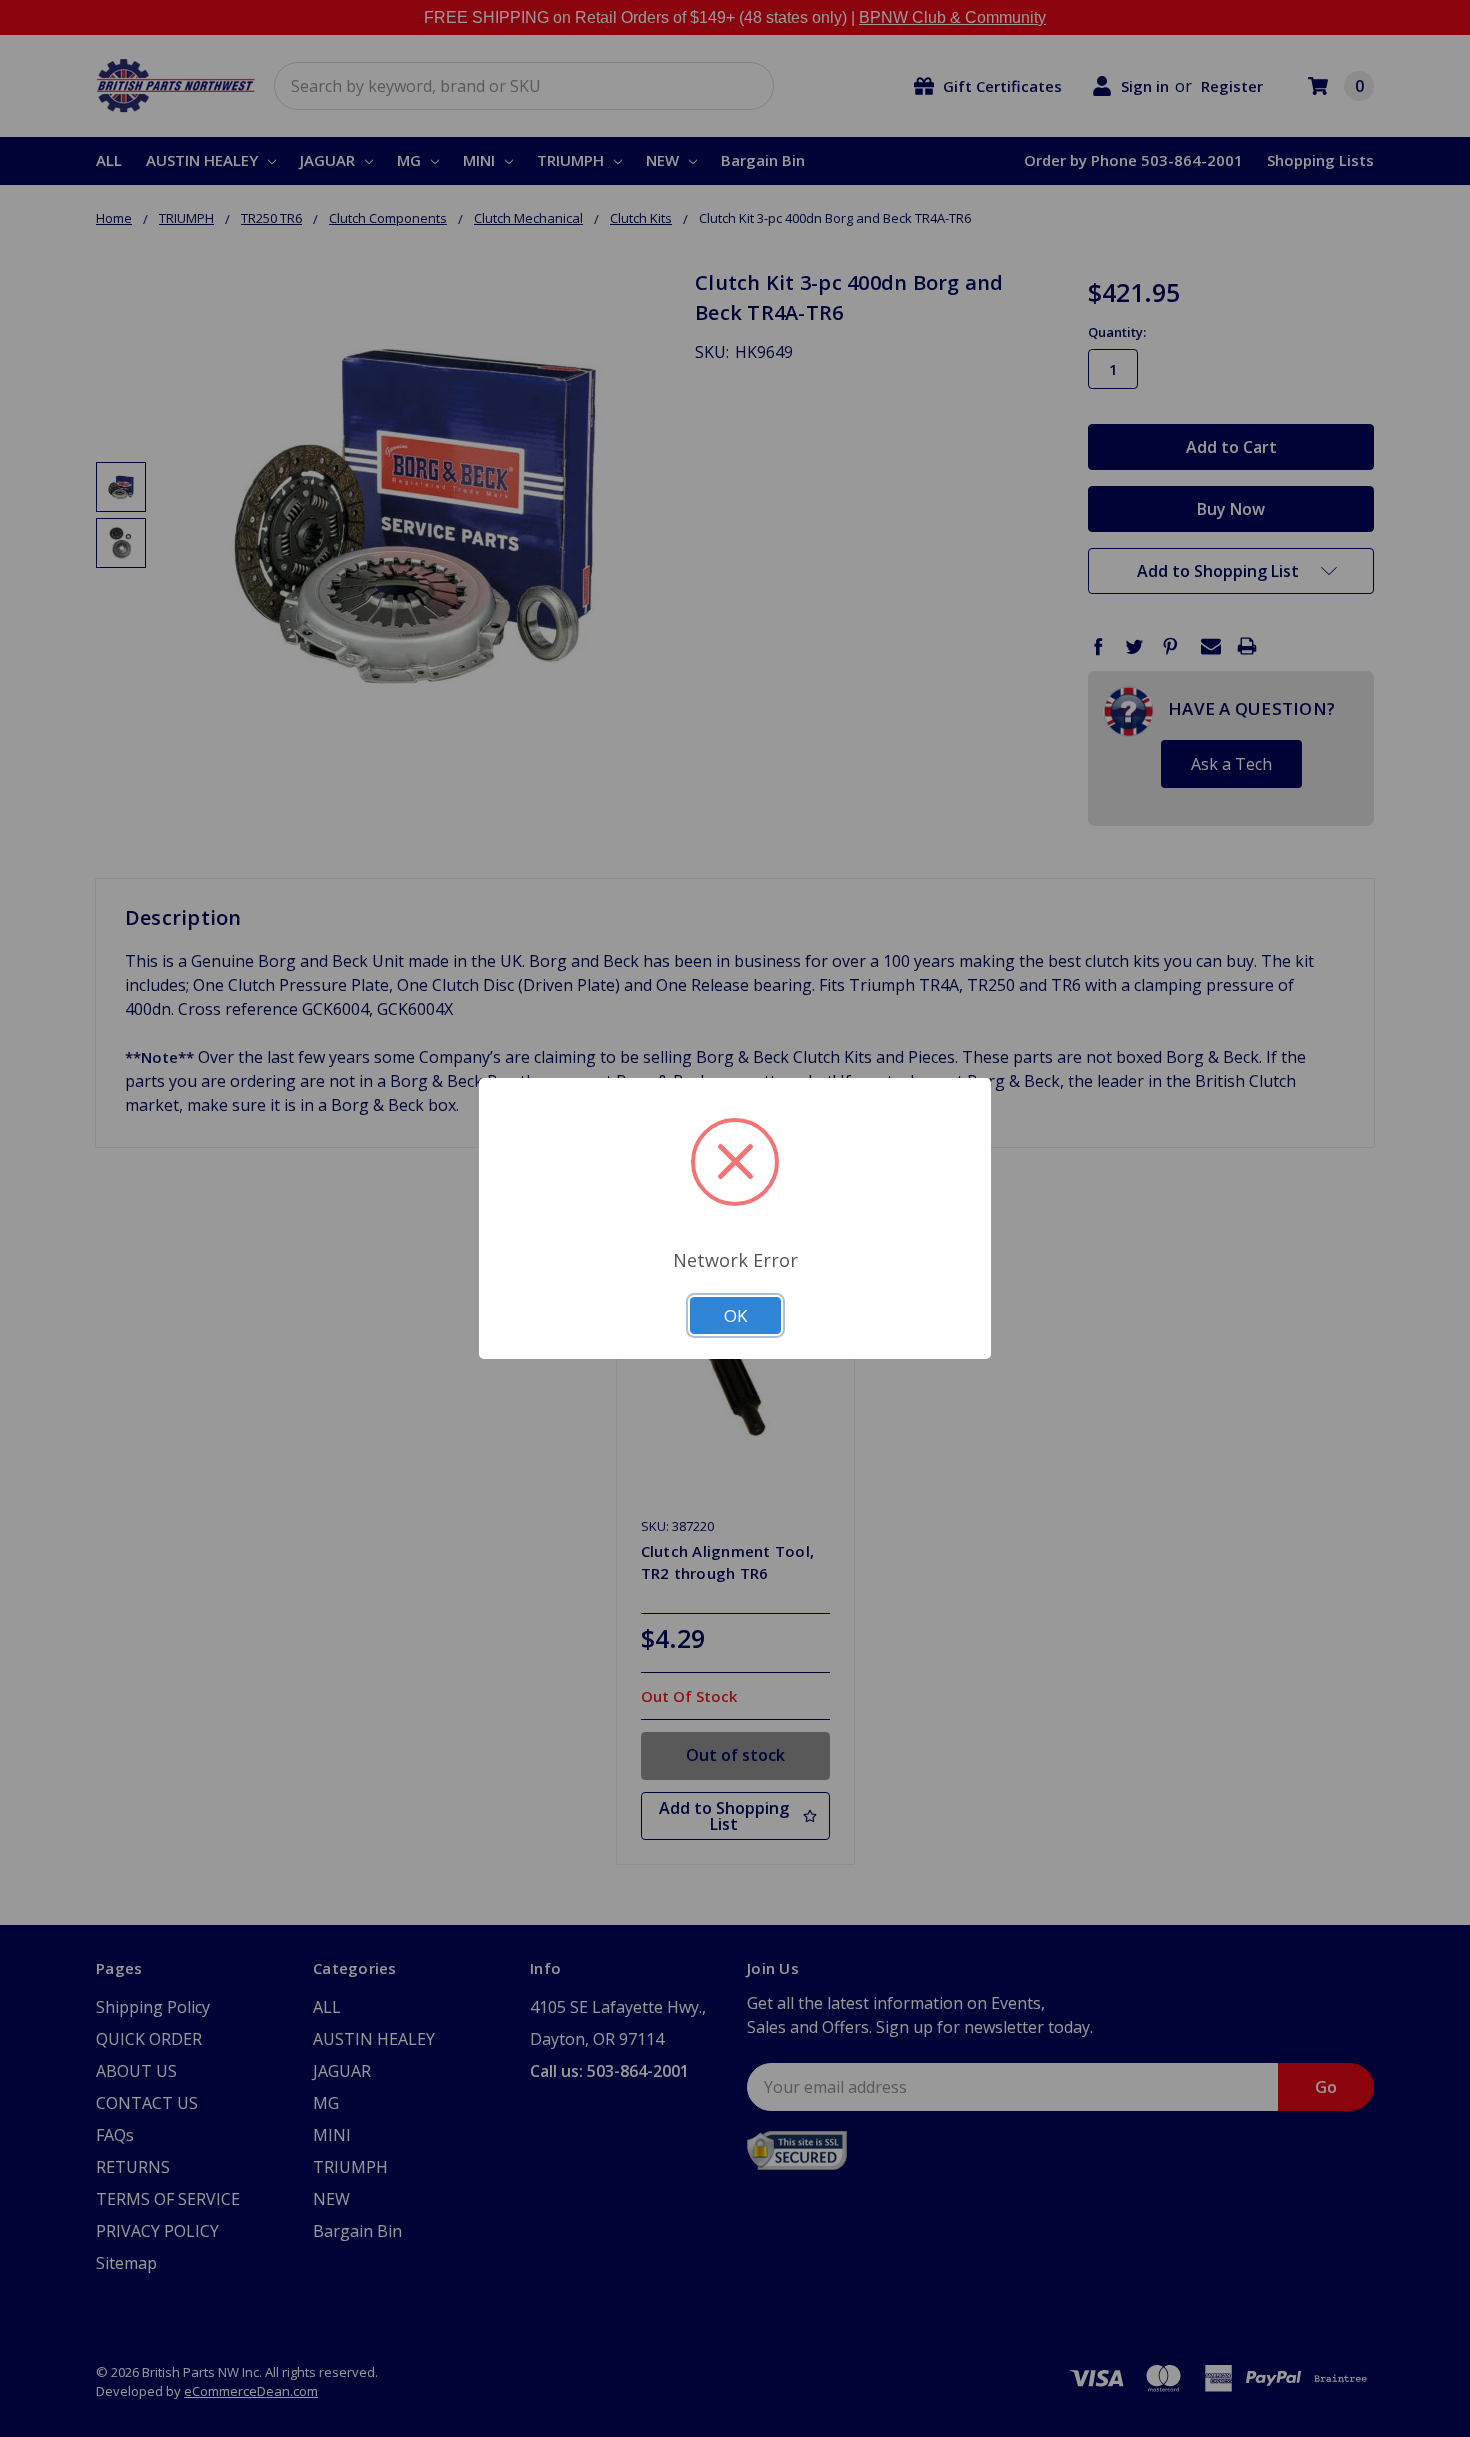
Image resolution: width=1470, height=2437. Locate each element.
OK (735, 1315)
